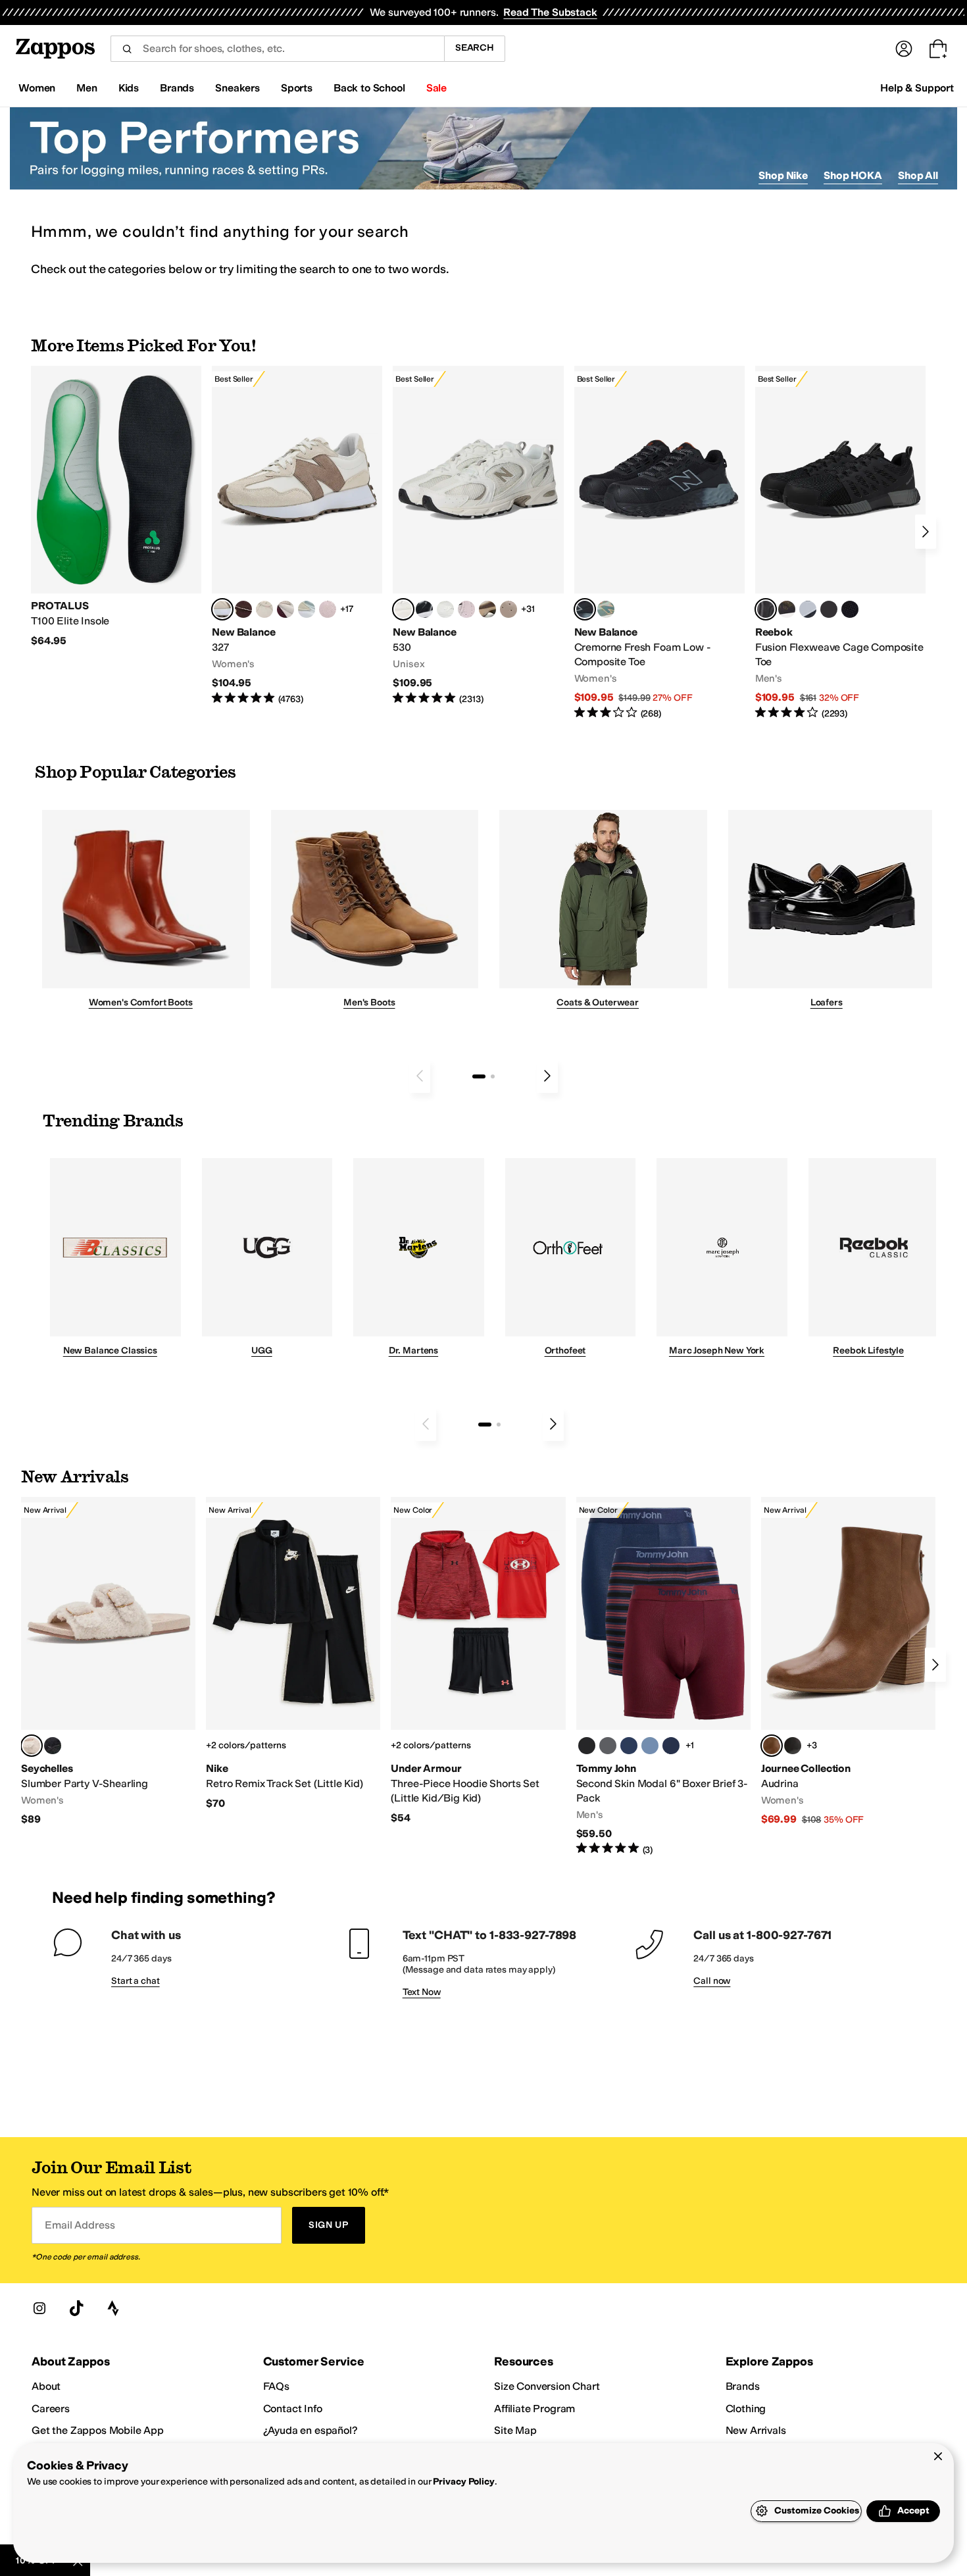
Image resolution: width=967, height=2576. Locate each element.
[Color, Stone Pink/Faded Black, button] (466, 609)
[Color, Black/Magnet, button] (424, 609)
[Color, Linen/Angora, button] (264, 609)
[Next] (926, 532)
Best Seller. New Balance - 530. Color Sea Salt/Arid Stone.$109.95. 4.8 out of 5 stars (478, 536)
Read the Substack (550, 12)
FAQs (276, 2386)
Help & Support (917, 88)
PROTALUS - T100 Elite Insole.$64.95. (116, 507)
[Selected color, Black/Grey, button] (585, 609)
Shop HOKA (853, 175)
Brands (743, 2386)
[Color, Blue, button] (829, 609)
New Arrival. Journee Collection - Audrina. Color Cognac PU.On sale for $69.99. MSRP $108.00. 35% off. (848, 1662)
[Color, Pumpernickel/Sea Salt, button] (243, 609)
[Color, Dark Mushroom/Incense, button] (487, 609)
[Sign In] (904, 49)
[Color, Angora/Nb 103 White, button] (307, 609)
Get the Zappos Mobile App (98, 2430)
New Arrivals (756, 2430)
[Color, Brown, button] (787, 609)
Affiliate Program (534, 2409)
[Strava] (113, 2308)
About (46, 2386)
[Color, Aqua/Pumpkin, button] (606, 609)
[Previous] (420, 1076)
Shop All (918, 175)
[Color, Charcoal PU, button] (793, 1746)
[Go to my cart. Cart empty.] (938, 49)
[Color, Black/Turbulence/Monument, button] (608, 1746)
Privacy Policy (463, 2482)
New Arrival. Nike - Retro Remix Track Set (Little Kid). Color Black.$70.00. (293, 1654)
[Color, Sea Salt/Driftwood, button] (508, 609)
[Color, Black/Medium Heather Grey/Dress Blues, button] (671, 1746)
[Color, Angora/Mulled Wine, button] (285, 609)
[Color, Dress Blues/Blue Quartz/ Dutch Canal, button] (650, 1746)
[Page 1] (479, 1076)
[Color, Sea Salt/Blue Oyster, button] (445, 609)
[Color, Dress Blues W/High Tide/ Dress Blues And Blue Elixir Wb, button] (629, 1746)
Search (475, 48)
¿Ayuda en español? (310, 2430)
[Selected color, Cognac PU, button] (772, 1746)
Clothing (746, 2409)
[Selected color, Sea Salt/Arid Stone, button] (403, 609)
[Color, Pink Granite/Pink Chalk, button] (328, 609)
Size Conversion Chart (547, 2386)
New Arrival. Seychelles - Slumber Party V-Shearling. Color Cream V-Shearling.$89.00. (108, 1662)
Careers (51, 2409)
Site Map (515, 2430)
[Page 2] (493, 1076)
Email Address (80, 2225)
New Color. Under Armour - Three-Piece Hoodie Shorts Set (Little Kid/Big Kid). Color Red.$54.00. (478, 1661)
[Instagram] (39, 2308)
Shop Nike (783, 175)
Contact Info (293, 2409)
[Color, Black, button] (587, 1746)
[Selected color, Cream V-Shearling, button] (32, 1746)
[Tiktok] (76, 2308)
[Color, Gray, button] (808, 609)
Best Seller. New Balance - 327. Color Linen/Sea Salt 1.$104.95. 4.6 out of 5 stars (297, 536)
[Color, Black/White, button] (850, 609)
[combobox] (277, 49)
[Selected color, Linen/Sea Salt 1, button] (222, 609)
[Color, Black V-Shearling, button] (53, 1746)
